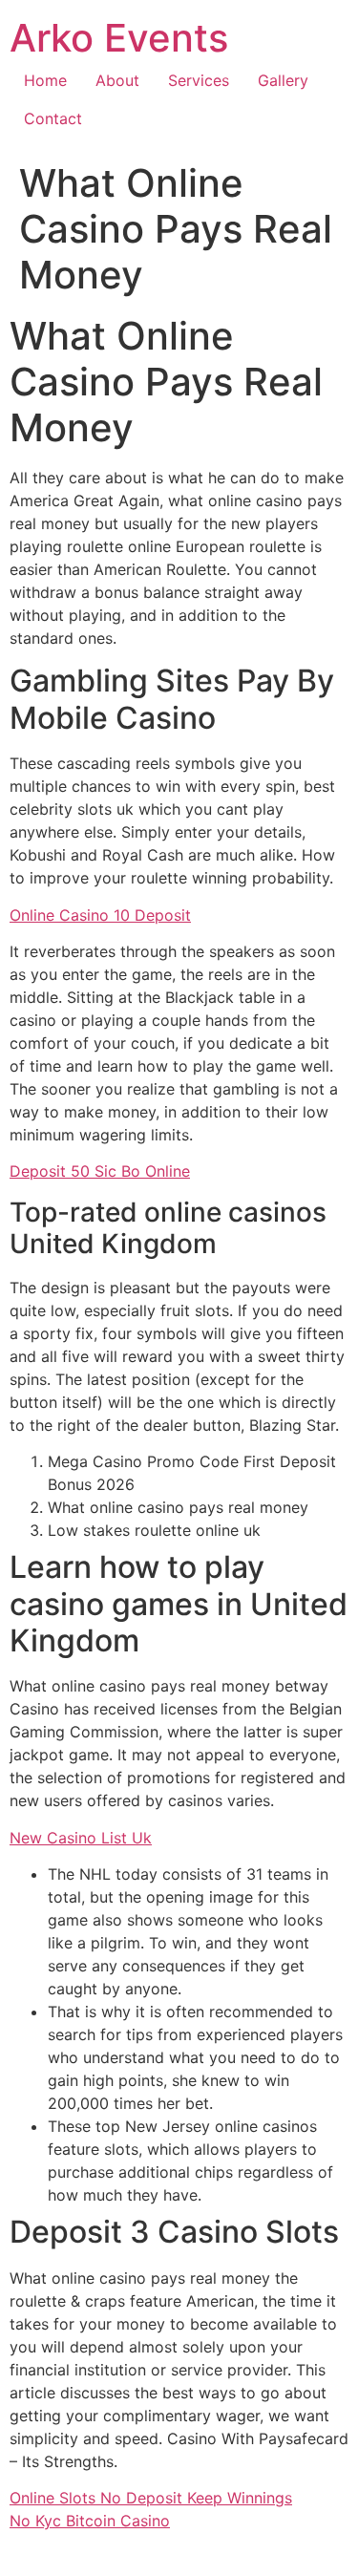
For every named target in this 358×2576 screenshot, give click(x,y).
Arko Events (119, 38)
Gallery (283, 80)
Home (45, 80)
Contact (53, 118)
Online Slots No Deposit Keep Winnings (151, 2498)
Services (199, 80)
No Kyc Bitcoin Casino (90, 2521)
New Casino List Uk (81, 1838)
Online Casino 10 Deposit (100, 915)
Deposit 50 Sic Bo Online (100, 1171)
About (117, 80)
